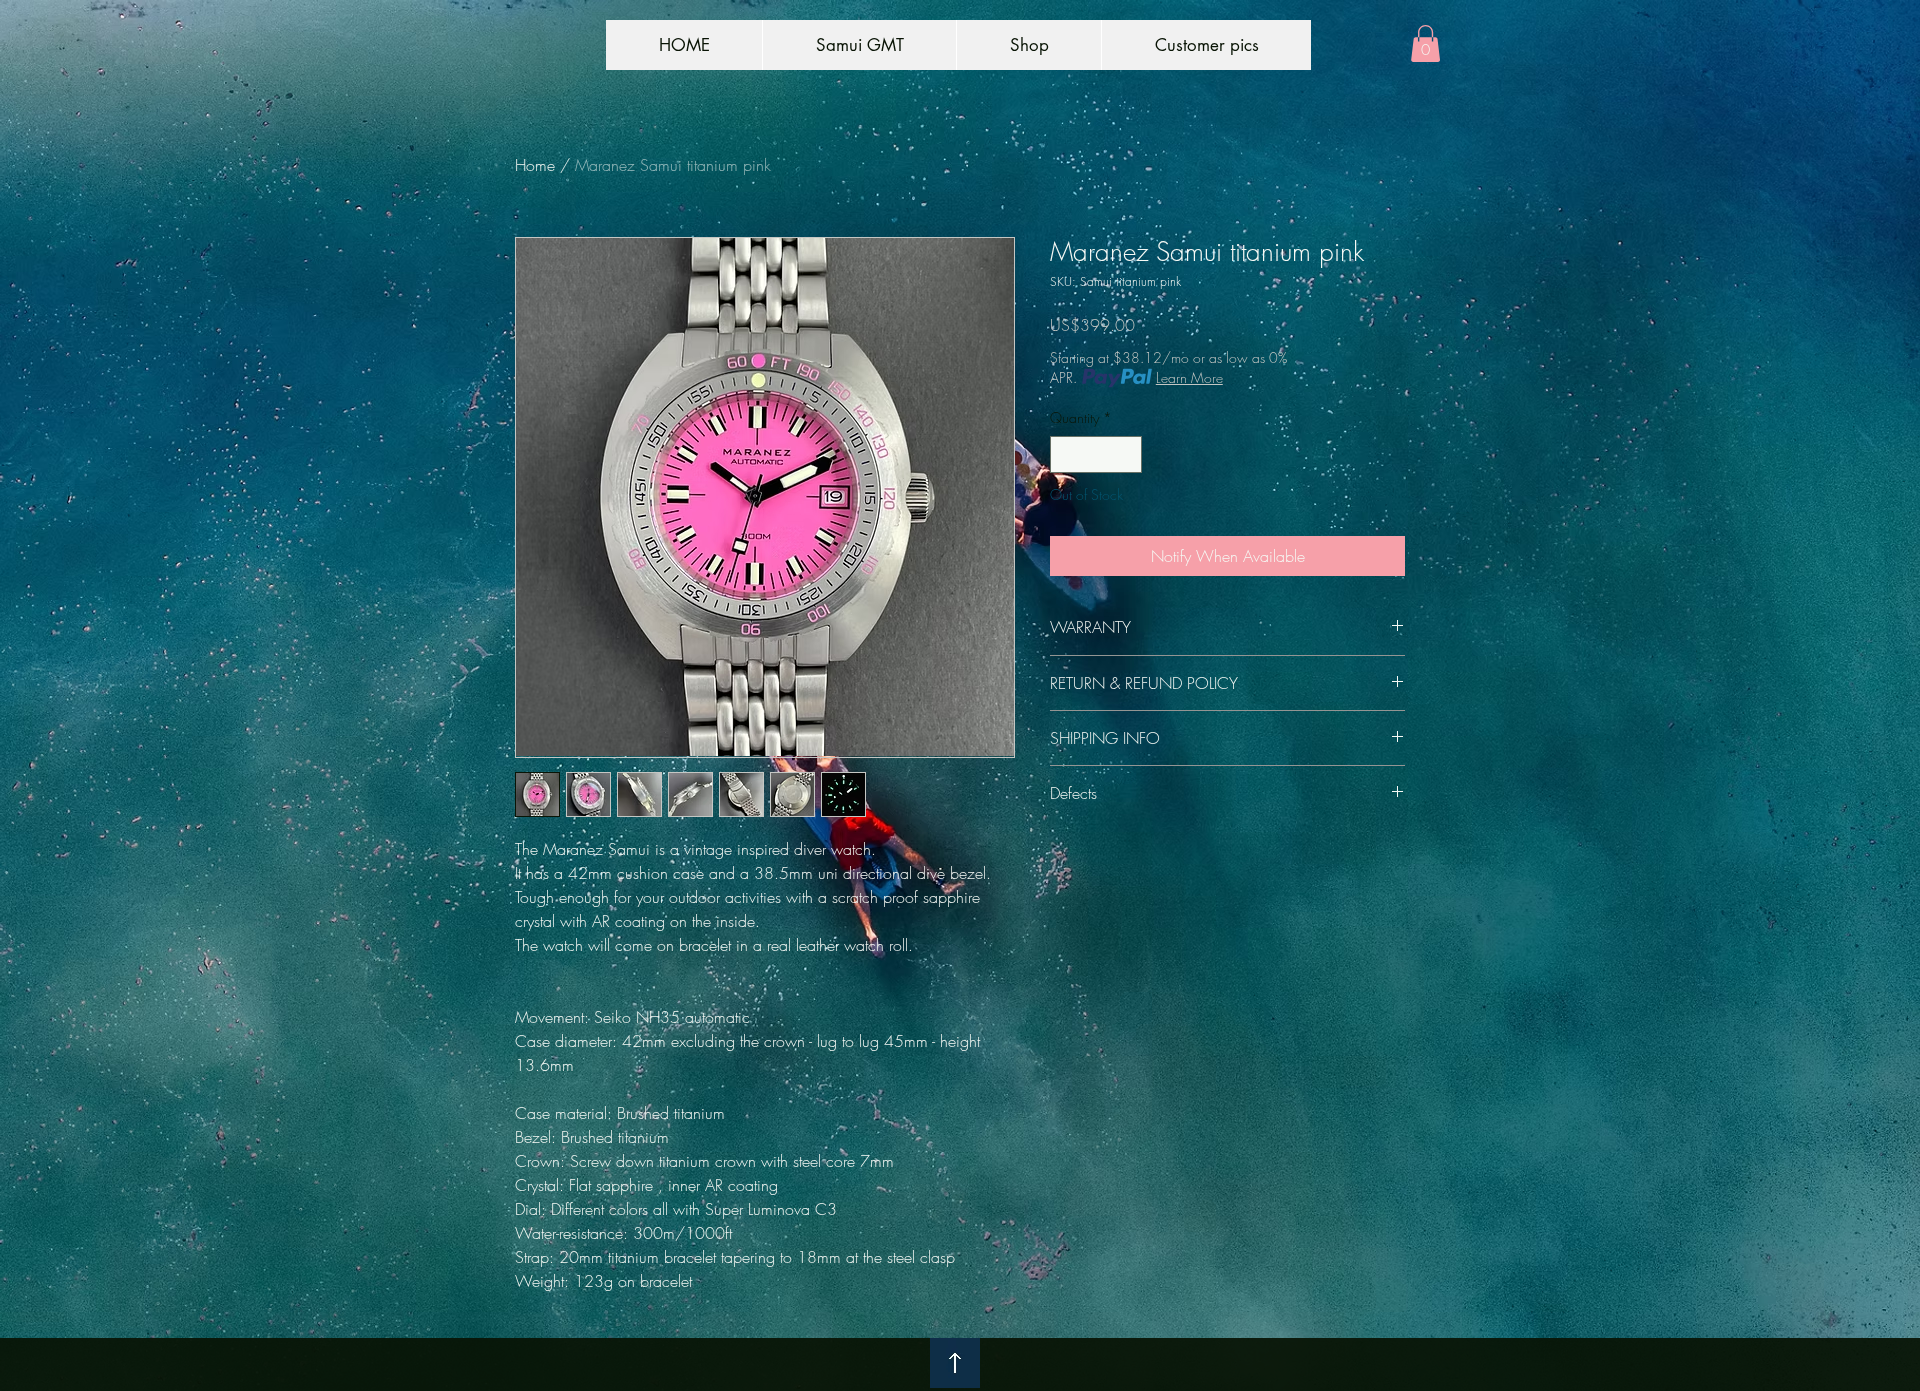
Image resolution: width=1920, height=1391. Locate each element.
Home (535, 165)
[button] (1425, 43)
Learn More (1189, 377)
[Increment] (1126, 454)
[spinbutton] (1096, 454)
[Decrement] (1065, 454)
